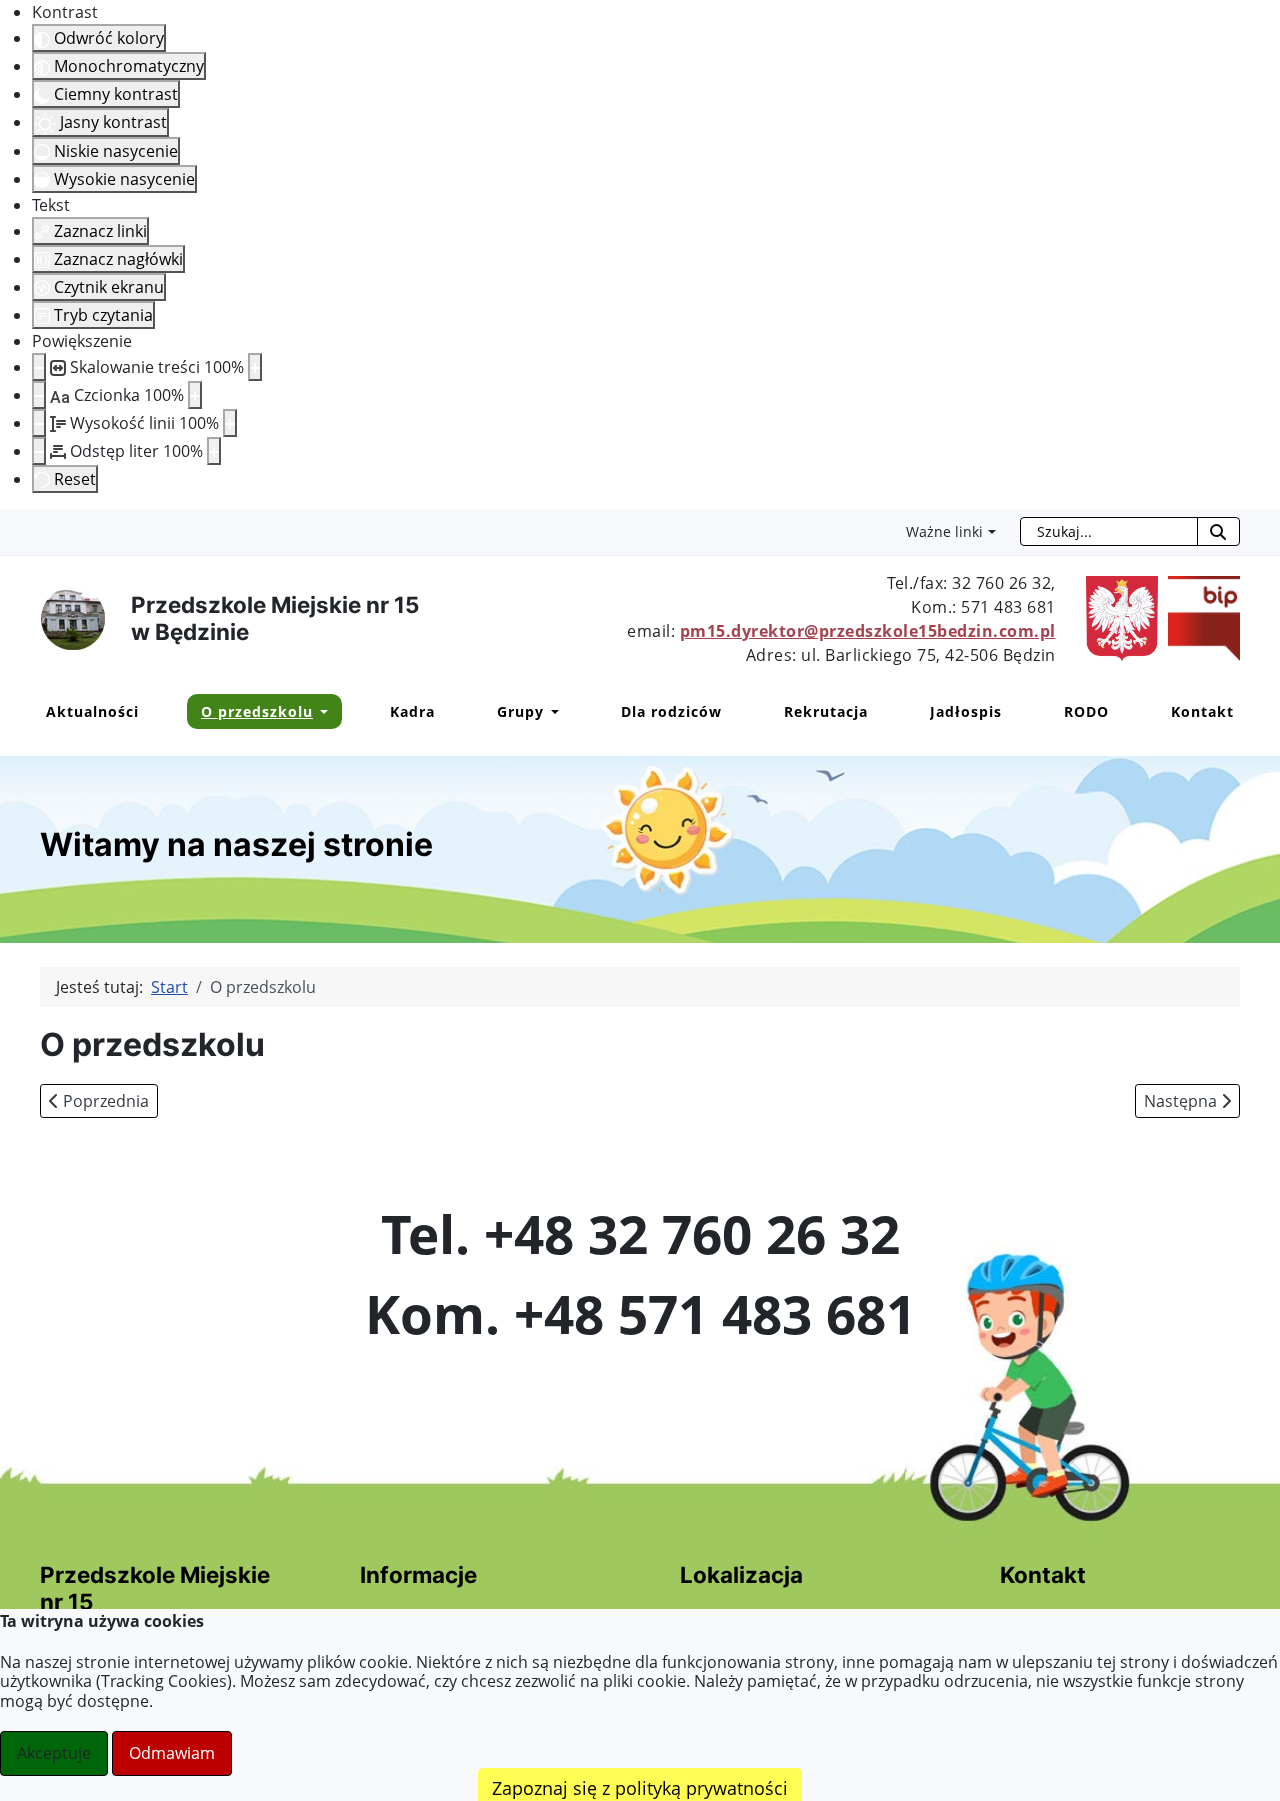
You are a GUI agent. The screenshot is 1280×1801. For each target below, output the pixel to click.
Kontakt (1202, 711)
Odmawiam (172, 1753)
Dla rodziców (671, 711)
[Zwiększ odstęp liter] (214, 451)
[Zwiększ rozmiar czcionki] (195, 395)
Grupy (520, 711)
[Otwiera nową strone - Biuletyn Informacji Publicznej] (1199, 617)
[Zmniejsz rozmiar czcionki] (39, 395)
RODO (1086, 711)
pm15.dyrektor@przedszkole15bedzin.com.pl (868, 631)
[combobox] (1109, 531)
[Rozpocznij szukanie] (1218, 531)
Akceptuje (54, 1753)
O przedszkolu (257, 711)
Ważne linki (944, 531)
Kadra (412, 711)
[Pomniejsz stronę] (39, 367)
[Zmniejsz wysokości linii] (39, 423)
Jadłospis (966, 711)
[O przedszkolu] (320, 712)
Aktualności (92, 711)
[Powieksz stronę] (255, 367)
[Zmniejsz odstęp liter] (39, 451)
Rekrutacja (826, 711)
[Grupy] (551, 712)
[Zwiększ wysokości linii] (230, 423)
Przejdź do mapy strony (15, 525)
